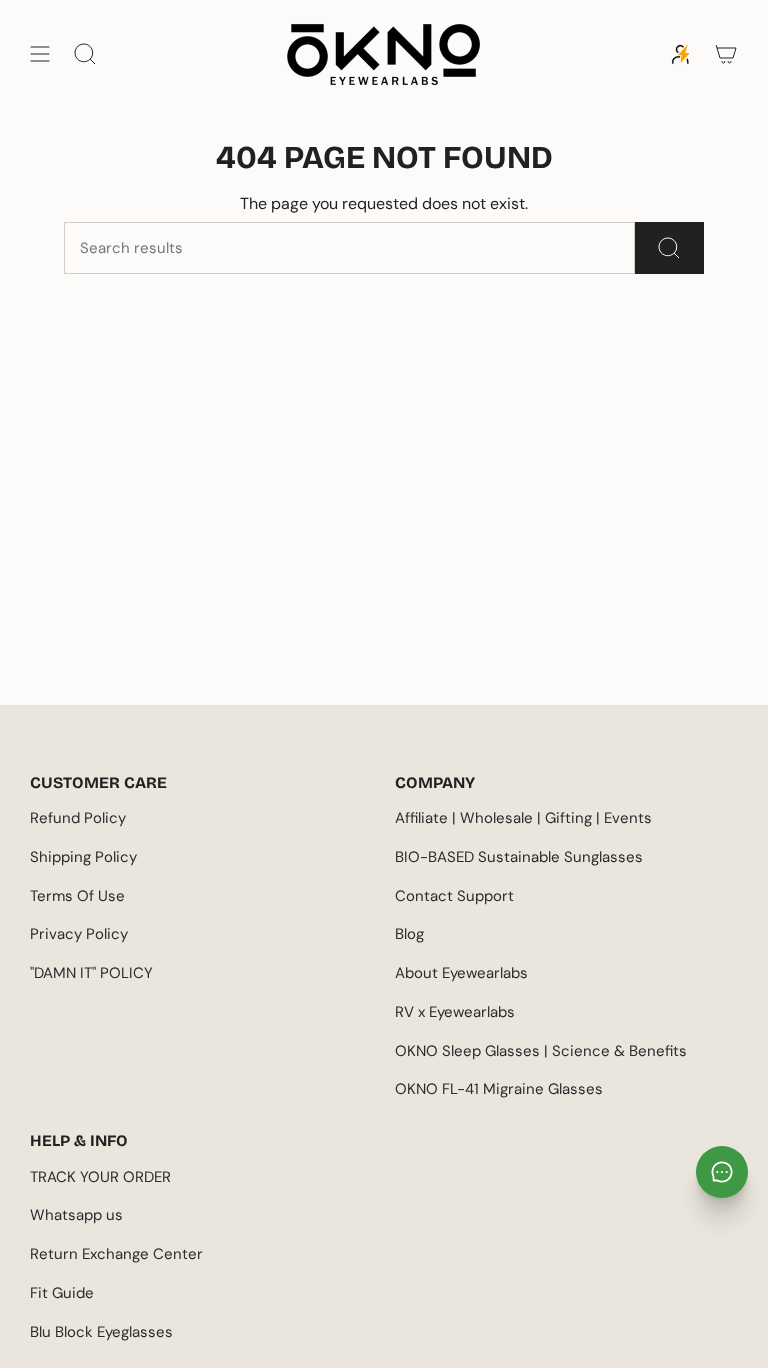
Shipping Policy (83, 857)
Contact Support (454, 896)
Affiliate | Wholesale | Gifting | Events (523, 818)
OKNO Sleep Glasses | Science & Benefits (541, 1051)
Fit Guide (62, 1293)
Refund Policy (78, 818)
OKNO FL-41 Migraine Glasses (499, 1089)
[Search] (669, 248)
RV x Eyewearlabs (455, 1012)
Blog (409, 934)
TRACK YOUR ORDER (100, 1177)
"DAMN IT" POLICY (91, 973)
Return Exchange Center (116, 1254)
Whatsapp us (76, 1215)
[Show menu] (40, 54)
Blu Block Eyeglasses (101, 1332)
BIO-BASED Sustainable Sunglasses (519, 857)
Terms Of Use (77, 896)
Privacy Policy (79, 934)
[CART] (726, 54)
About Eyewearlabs (461, 973)
